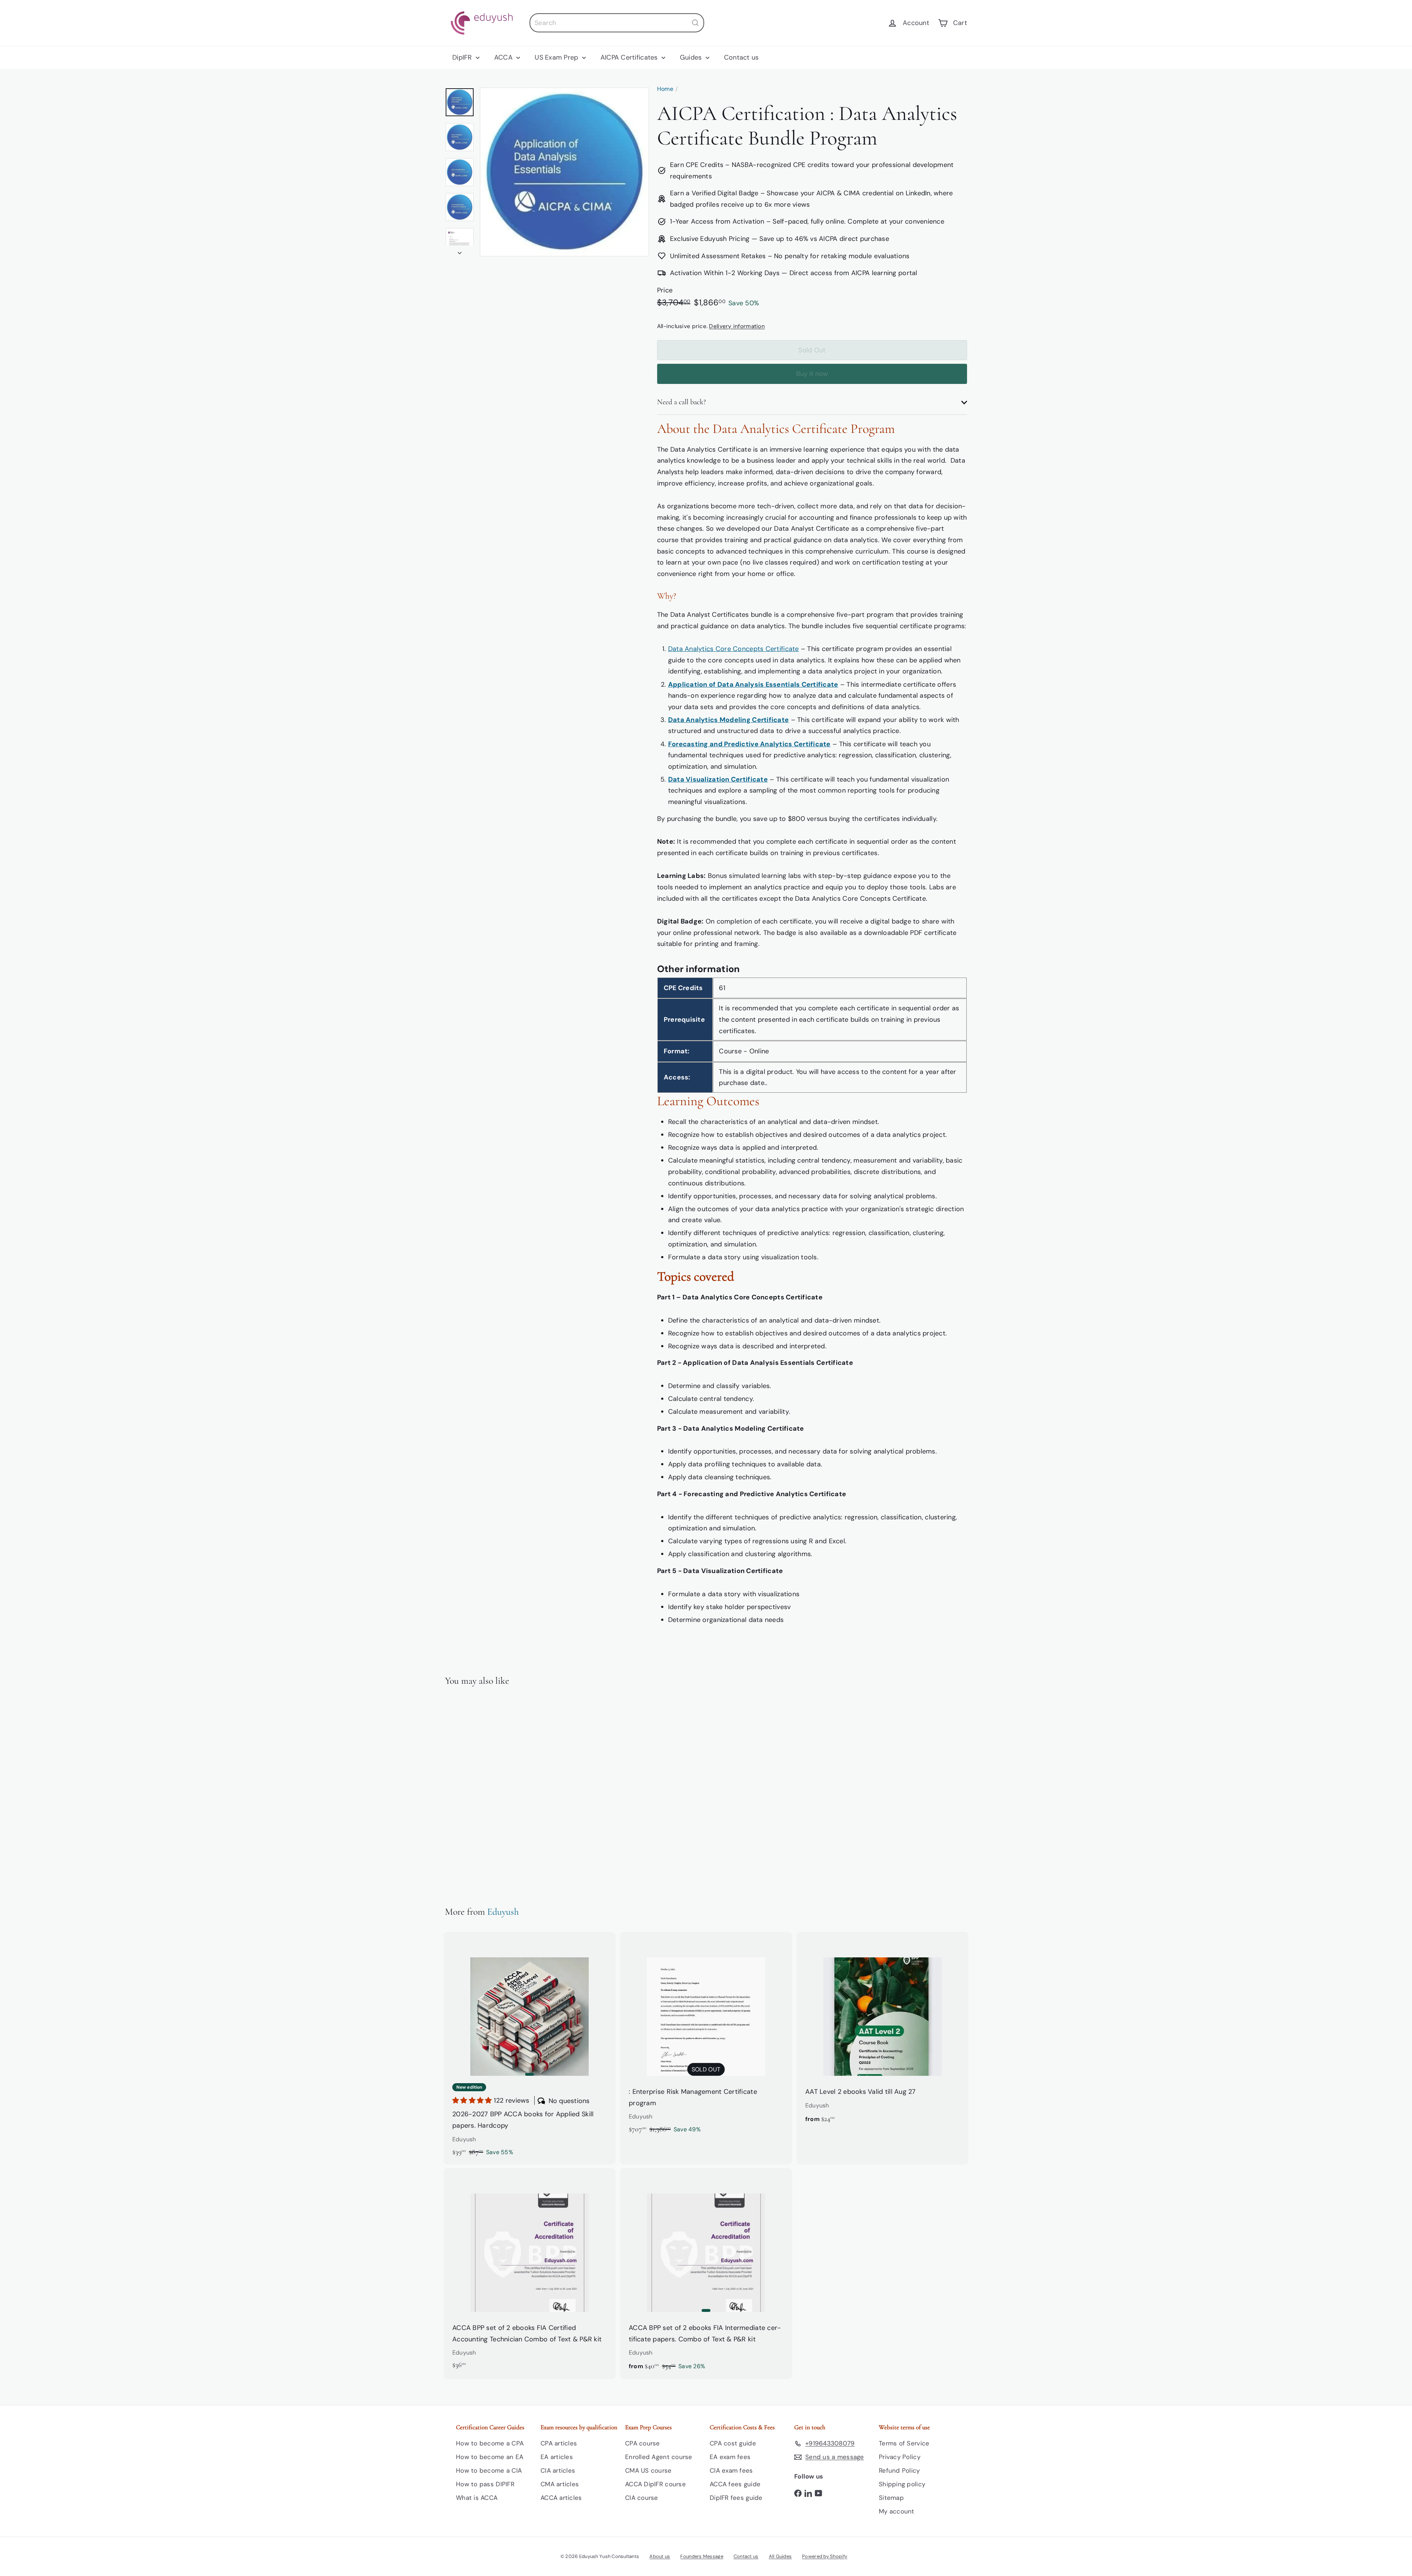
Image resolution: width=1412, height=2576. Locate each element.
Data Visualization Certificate (718, 779)
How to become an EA (490, 2457)
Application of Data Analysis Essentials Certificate (753, 684)
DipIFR (463, 57)
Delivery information (737, 326)
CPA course (643, 2443)
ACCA (504, 57)
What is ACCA (477, 2498)
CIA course (642, 2498)
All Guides (780, 2556)
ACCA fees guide (735, 2484)
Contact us (741, 57)
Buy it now (812, 374)
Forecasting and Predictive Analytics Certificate (749, 744)
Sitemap (891, 2498)
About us (660, 2556)
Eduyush (503, 1912)
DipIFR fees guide (736, 2498)
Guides (692, 57)
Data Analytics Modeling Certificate (728, 720)
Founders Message (702, 2556)
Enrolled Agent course (659, 2457)
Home (665, 89)
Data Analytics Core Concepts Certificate (734, 649)
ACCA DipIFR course (655, 2484)
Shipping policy (902, 2484)
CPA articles (559, 2443)
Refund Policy (899, 2470)
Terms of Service (904, 2443)
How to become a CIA (489, 2470)
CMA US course (648, 2470)
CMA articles (560, 2484)
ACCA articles (561, 2498)
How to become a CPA (490, 2443)
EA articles (557, 2457)
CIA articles (558, 2470)
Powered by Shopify (825, 2556)
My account (897, 2511)
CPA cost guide (733, 2443)
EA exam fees (730, 2457)
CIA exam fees (731, 2470)
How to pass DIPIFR (485, 2484)
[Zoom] (564, 172)
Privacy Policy (900, 2457)
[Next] (460, 251)
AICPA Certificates (630, 57)
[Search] (695, 23)
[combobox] (617, 23)
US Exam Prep (557, 57)
